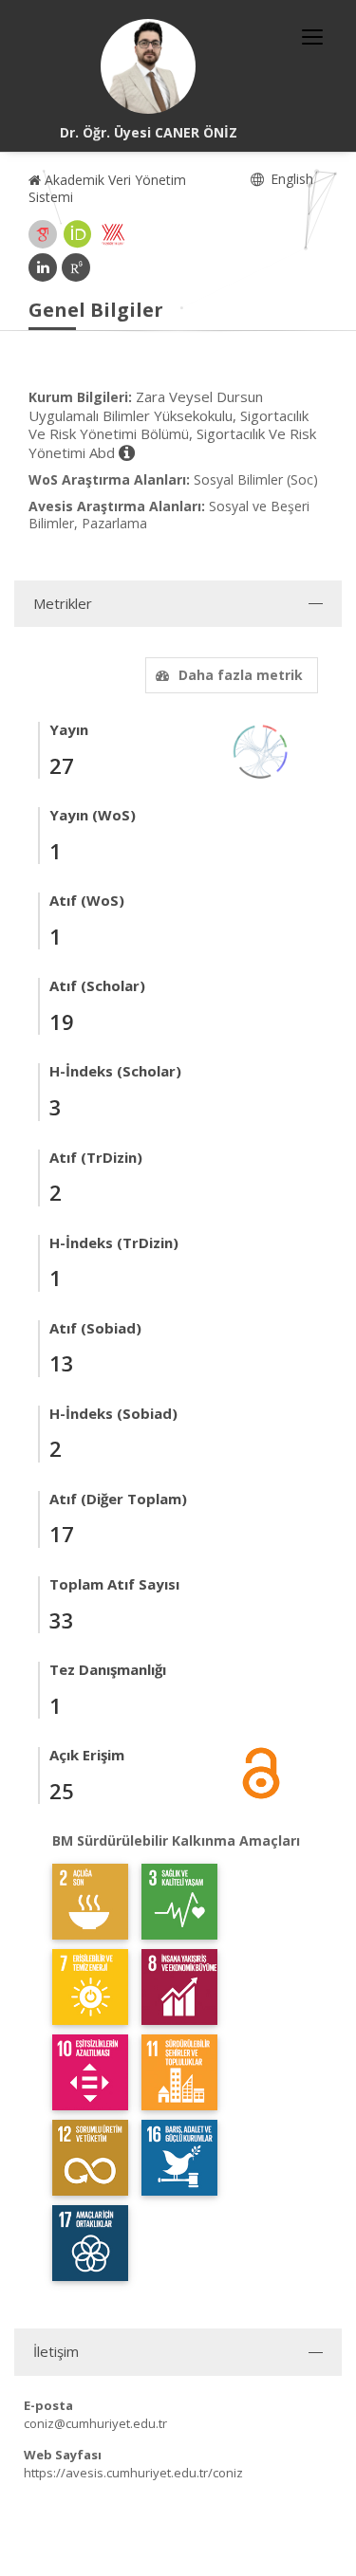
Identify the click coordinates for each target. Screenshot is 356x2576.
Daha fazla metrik (241, 675)
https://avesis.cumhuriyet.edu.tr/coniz (133, 2473)
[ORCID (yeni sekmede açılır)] (78, 234)
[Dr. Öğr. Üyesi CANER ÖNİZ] (148, 66)
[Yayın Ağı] (261, 750)
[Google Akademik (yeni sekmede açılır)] (43, 234)
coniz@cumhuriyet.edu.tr (95, 2423)
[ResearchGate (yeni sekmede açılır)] (76, 267)
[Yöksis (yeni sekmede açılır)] (113, 234)
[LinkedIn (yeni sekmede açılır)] (43, 267)
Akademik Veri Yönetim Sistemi (107, 188)
